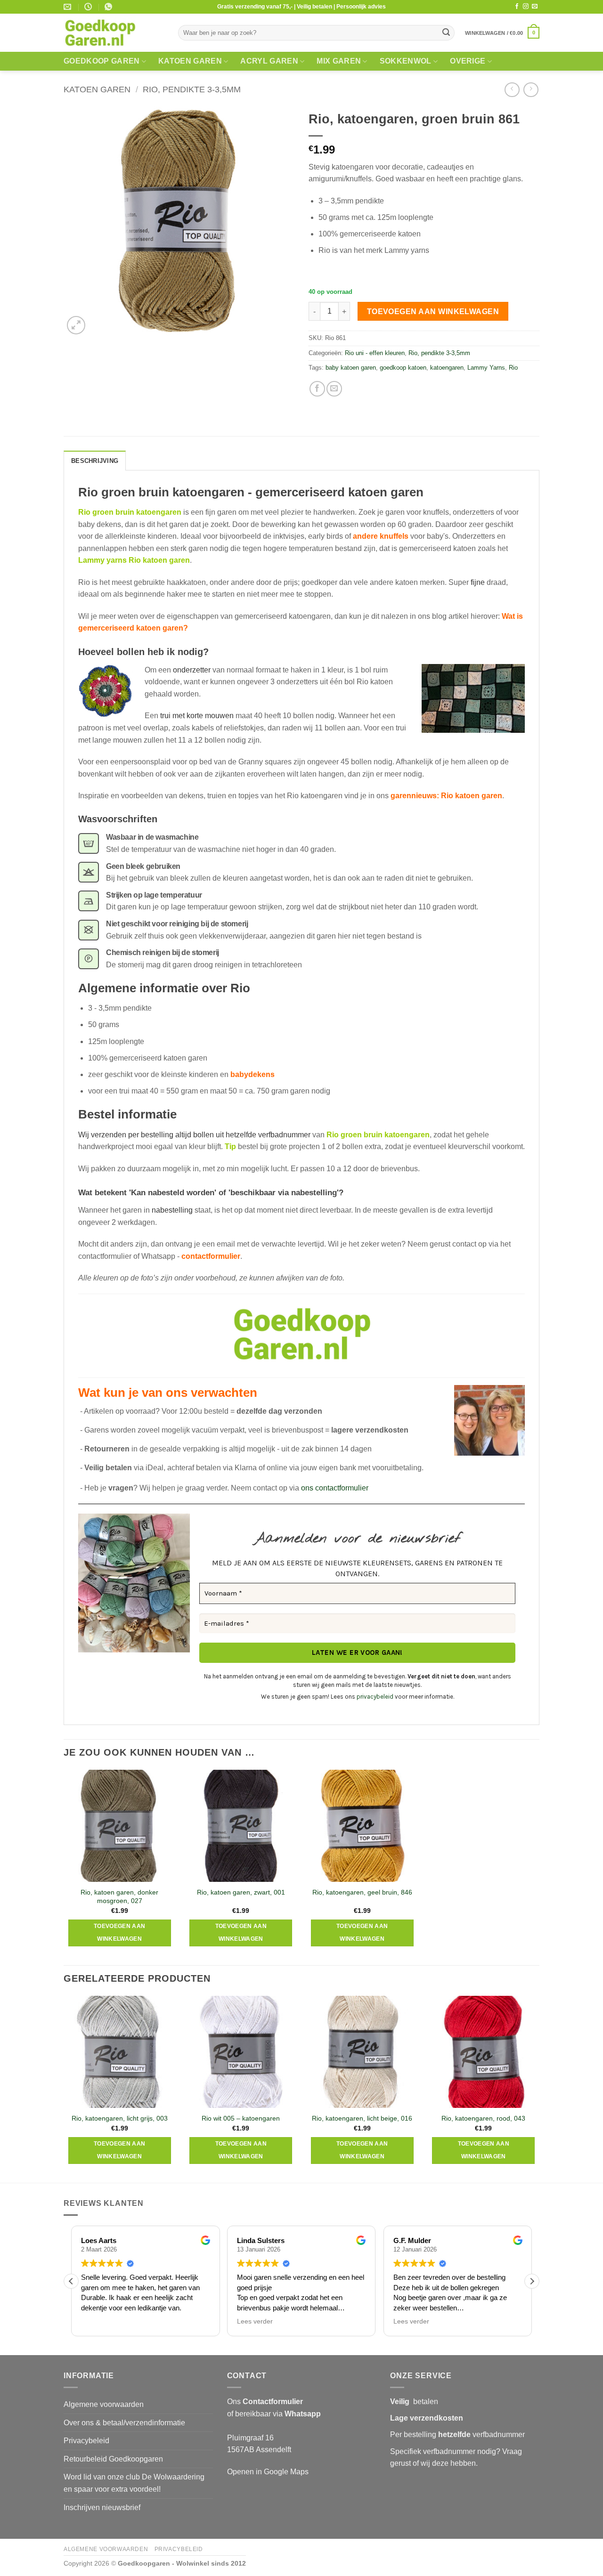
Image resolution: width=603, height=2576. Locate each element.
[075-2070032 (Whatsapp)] (110, 7)
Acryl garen (269, 61)
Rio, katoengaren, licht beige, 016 (362, 2118)
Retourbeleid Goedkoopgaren (113, 2459)
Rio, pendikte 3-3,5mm (192, 89)
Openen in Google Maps (268, 2472)
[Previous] (64, 2088)
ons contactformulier (335, 1488)
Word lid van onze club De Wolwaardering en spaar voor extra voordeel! (134, 2483)
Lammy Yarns (486, 368)
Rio (513, 368)
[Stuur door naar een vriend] (334, 389)
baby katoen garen (351, 368)
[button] (502, 33)
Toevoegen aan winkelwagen (433, 312)
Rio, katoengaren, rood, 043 (483, 2118)
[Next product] (512, 90)
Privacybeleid (86, 2441)
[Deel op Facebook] (317, 389)
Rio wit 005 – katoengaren (241, 2118)
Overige (468, 61)
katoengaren (447, 368)
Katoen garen (190, 61)
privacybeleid (375, 1697)
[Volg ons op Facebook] (517, 7)
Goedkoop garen (102, 61)
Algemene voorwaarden (104, 2404)
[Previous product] (531, 90)
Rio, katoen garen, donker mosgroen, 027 (119, 1897)
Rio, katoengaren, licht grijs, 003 (120, 2118)
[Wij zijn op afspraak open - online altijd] (89, 7)
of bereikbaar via (274, 2414)
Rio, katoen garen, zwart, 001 (241, 1892)
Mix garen (339, 61)
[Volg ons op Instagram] (526, 7)
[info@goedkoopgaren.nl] (69, 7)
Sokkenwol (406, 61)
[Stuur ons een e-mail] (535, 7)
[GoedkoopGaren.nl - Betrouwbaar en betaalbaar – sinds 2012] (114, 33)
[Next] (539, 2088)
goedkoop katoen (403, 368)
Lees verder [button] (255, 2321)
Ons (265, 2402)
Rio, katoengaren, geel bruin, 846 (362, 1892)
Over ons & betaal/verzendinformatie (124, 2423)
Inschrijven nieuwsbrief (102, 2507)
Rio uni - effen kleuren (375, 353)
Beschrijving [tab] (95, 461)
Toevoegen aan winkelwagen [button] (120, 1933)
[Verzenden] (446, 33)
